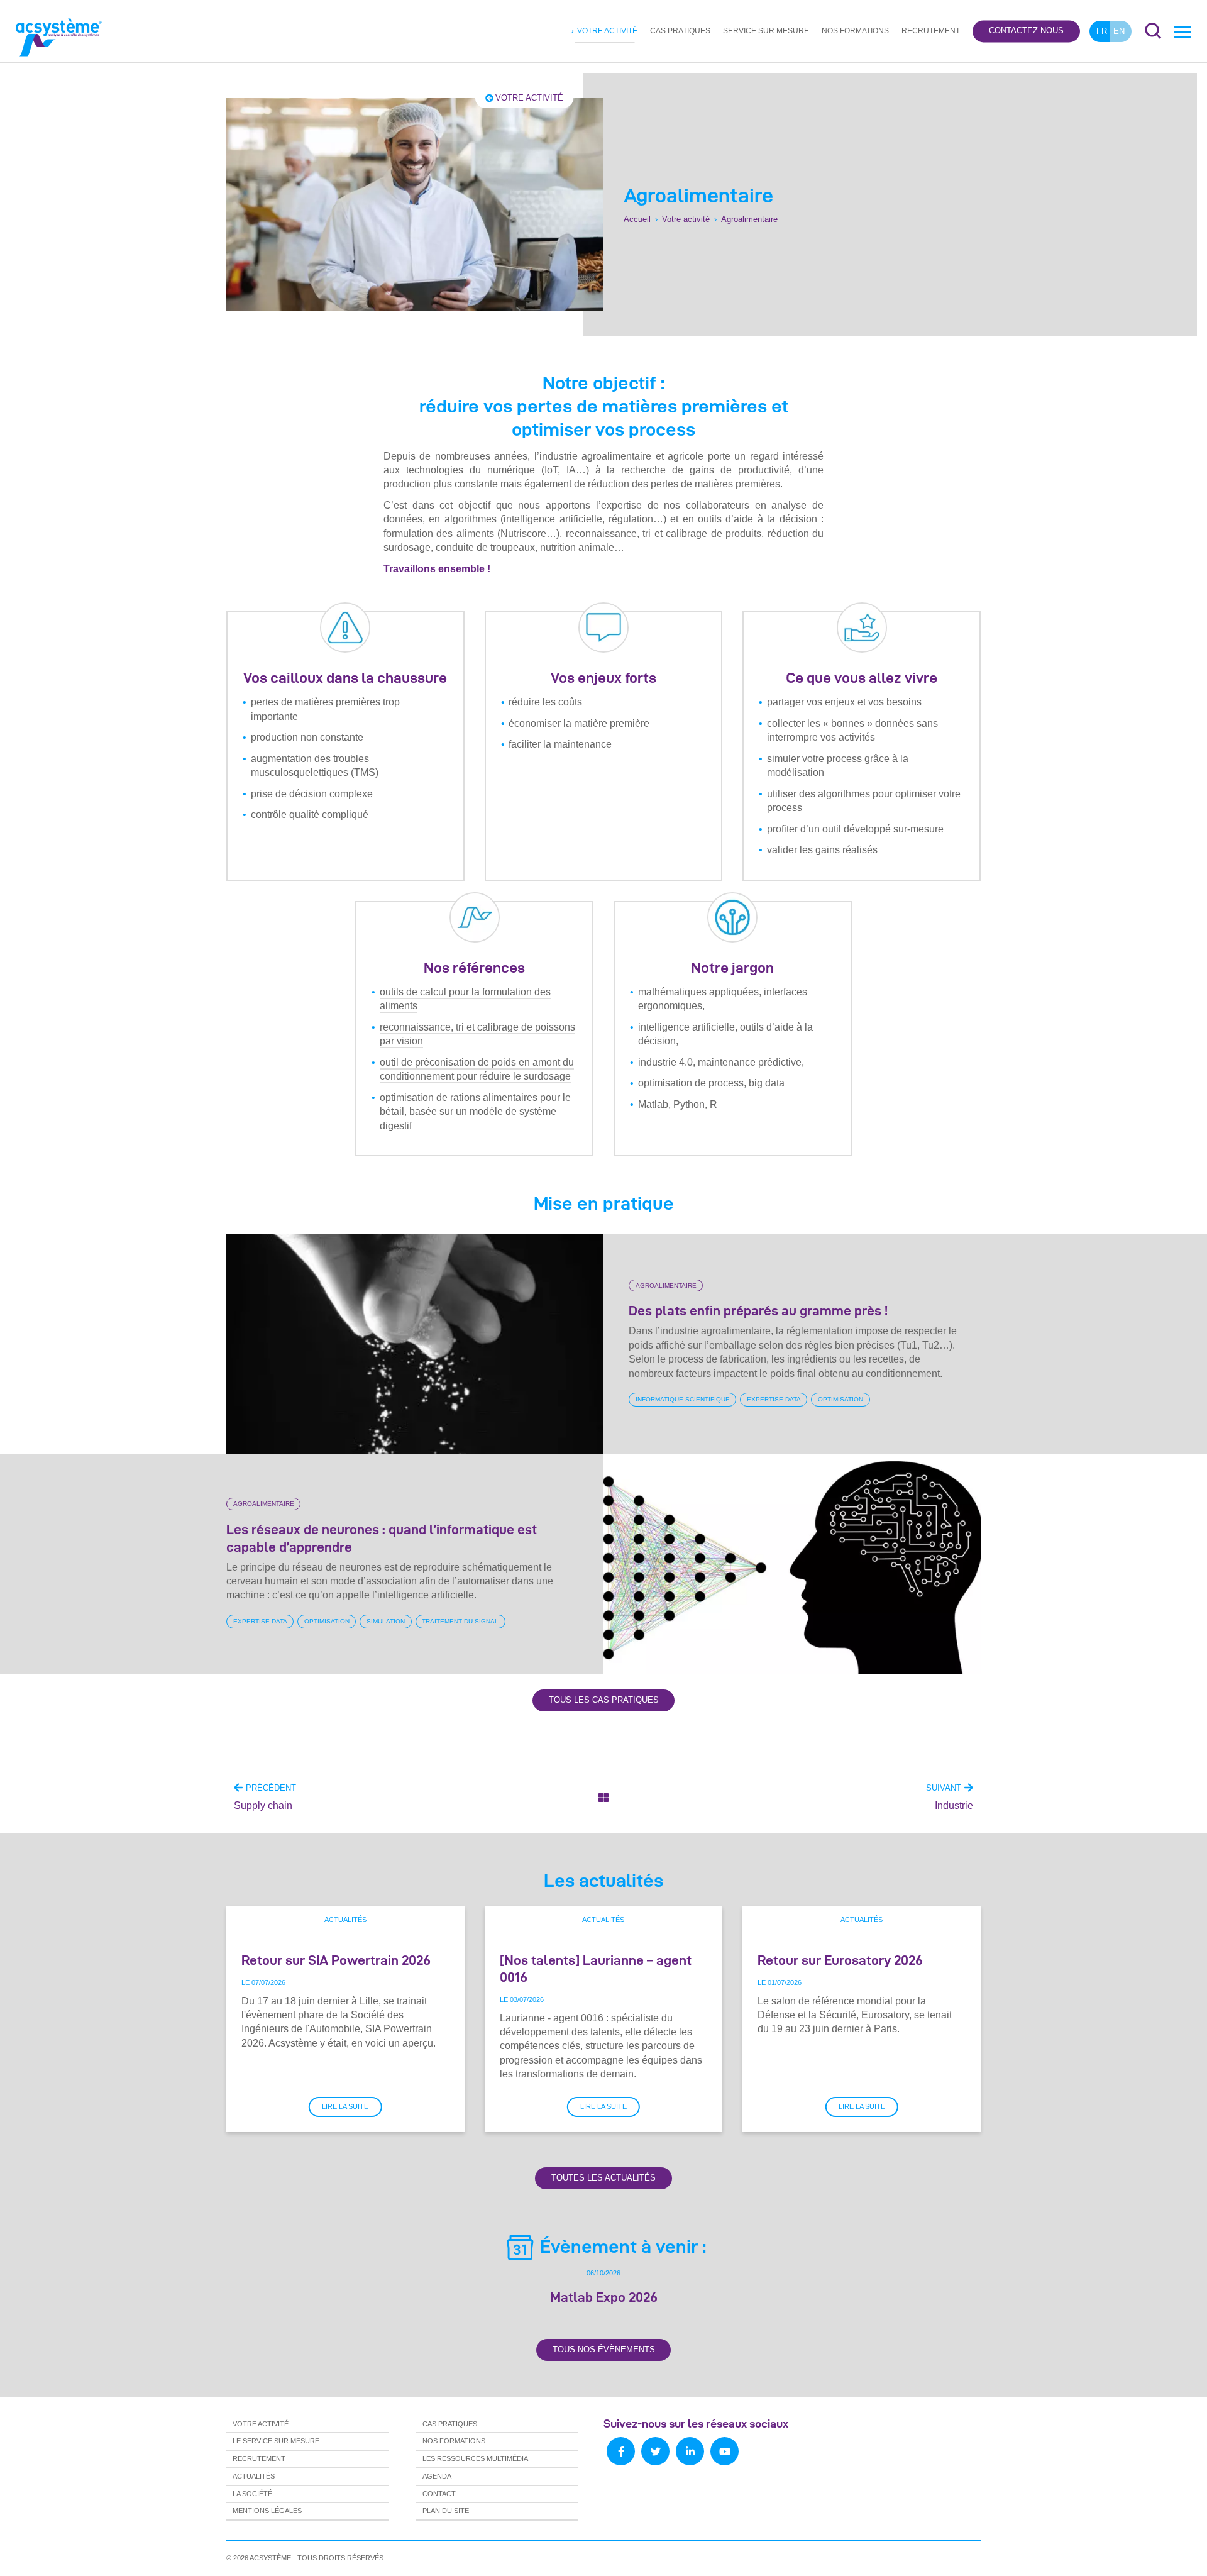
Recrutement (931, 31)
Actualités (345, 1920)
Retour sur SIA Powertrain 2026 (336, 1960)
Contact (439, 2494)
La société (252, 2494)
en (1119, 31)
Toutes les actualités (603, 2178)
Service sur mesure (766, 31)
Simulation (386, 1621)
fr (1102, 31)
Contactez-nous (1026, 31)
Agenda (437, 2476)
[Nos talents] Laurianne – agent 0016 (596, 1968)
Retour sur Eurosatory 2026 (840, 1960)
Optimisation (840, 1399)
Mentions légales (267, 2511)
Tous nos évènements (604, 2349)
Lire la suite (345, 2106)
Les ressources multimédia (475, 2458)
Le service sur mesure (276, 2441)
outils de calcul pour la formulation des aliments (465, 999)
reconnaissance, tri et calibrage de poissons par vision (477, 1034)
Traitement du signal (460, 1621)
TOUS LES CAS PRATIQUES (604, 1700)
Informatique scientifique (683, 1399)
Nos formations (855, 31)
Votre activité (607, 31)
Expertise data (774, 1399)
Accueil (637, 220)
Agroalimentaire (666, 1285)
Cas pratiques (680, 31)
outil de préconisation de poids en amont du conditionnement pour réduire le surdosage (477, 1069)
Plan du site (446, 2511)
